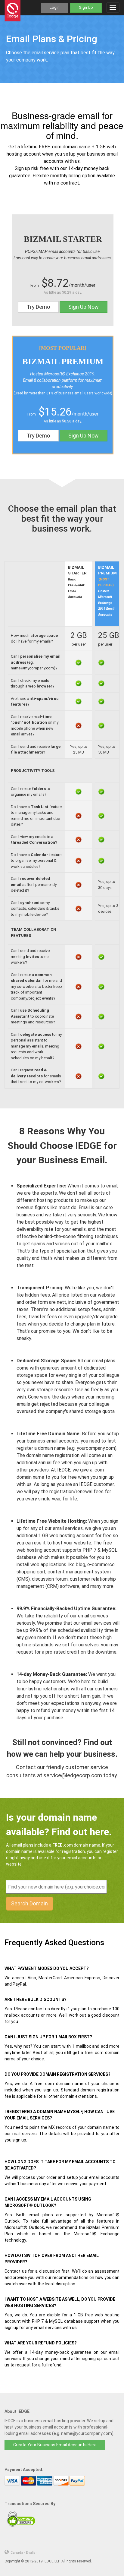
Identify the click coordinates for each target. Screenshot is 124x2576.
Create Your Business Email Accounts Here (55, 2445)
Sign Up (86, 7)
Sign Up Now (84, 307)
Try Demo (38, 307)
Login (55, 7)
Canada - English (24, 2553)
